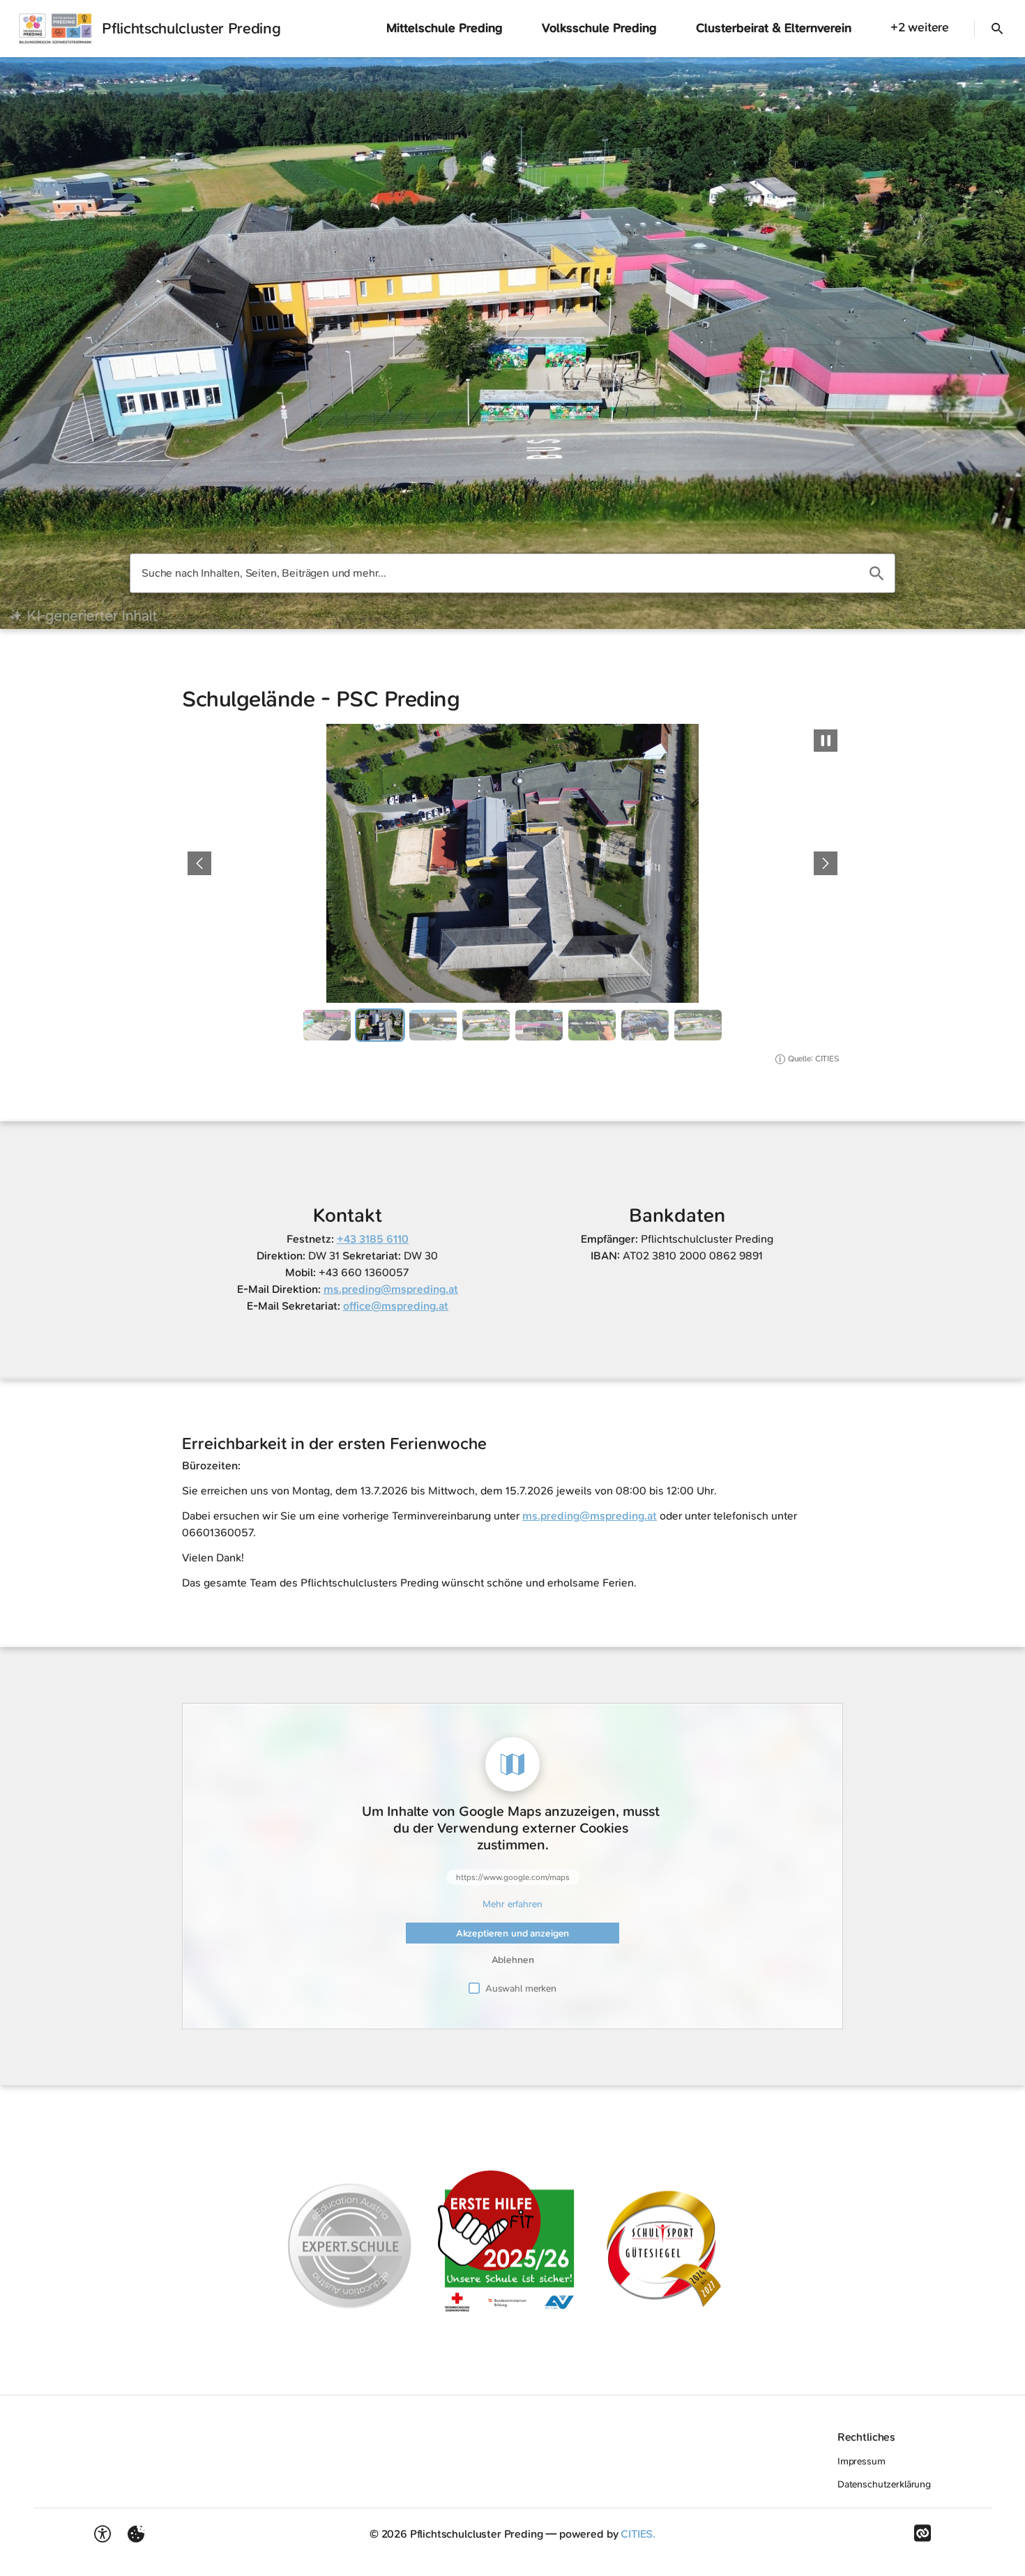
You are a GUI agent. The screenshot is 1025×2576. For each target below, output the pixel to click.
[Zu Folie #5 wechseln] (539, 1025)
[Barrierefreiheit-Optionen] (102, 2534)
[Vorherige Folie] (199, 863)
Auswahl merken (521, 1988)
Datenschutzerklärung (884, 2484)
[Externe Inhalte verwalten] (136, 2534)
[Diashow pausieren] (826, 741)
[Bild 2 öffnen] (512, 863)
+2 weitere (920, 27)
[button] (512, 2239)
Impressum (861, 2461)
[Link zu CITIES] (922, 2533)
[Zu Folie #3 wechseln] (433, 1025)
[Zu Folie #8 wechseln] (698, 1025)
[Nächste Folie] (826, 863)
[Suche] (997, 29)
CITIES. (638, 2534)
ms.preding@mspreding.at (590, 1516)
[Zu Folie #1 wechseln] (327, 1025)
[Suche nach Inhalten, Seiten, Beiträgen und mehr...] (876, 573)
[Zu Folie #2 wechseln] (380, 1025)
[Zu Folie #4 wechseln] (486, 1025)
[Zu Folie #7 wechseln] (645, 1025)
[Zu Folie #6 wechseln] (592, 1025)
